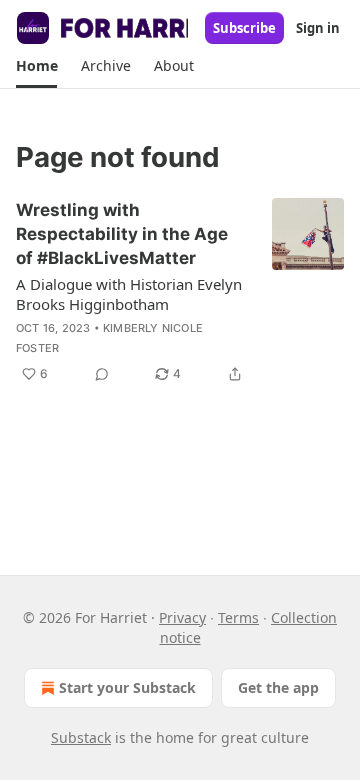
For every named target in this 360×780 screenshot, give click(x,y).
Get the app (278, 687)
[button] (36, 66)
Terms (238, 617)
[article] (180, 292)
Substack (81, 737)
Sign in (318, 28)
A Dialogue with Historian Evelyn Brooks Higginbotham (129, 294)
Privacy (182, 617)
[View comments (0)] (102, 374)
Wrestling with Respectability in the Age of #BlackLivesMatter (122, 234)
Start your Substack (127, 687)
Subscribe (244, 28)
